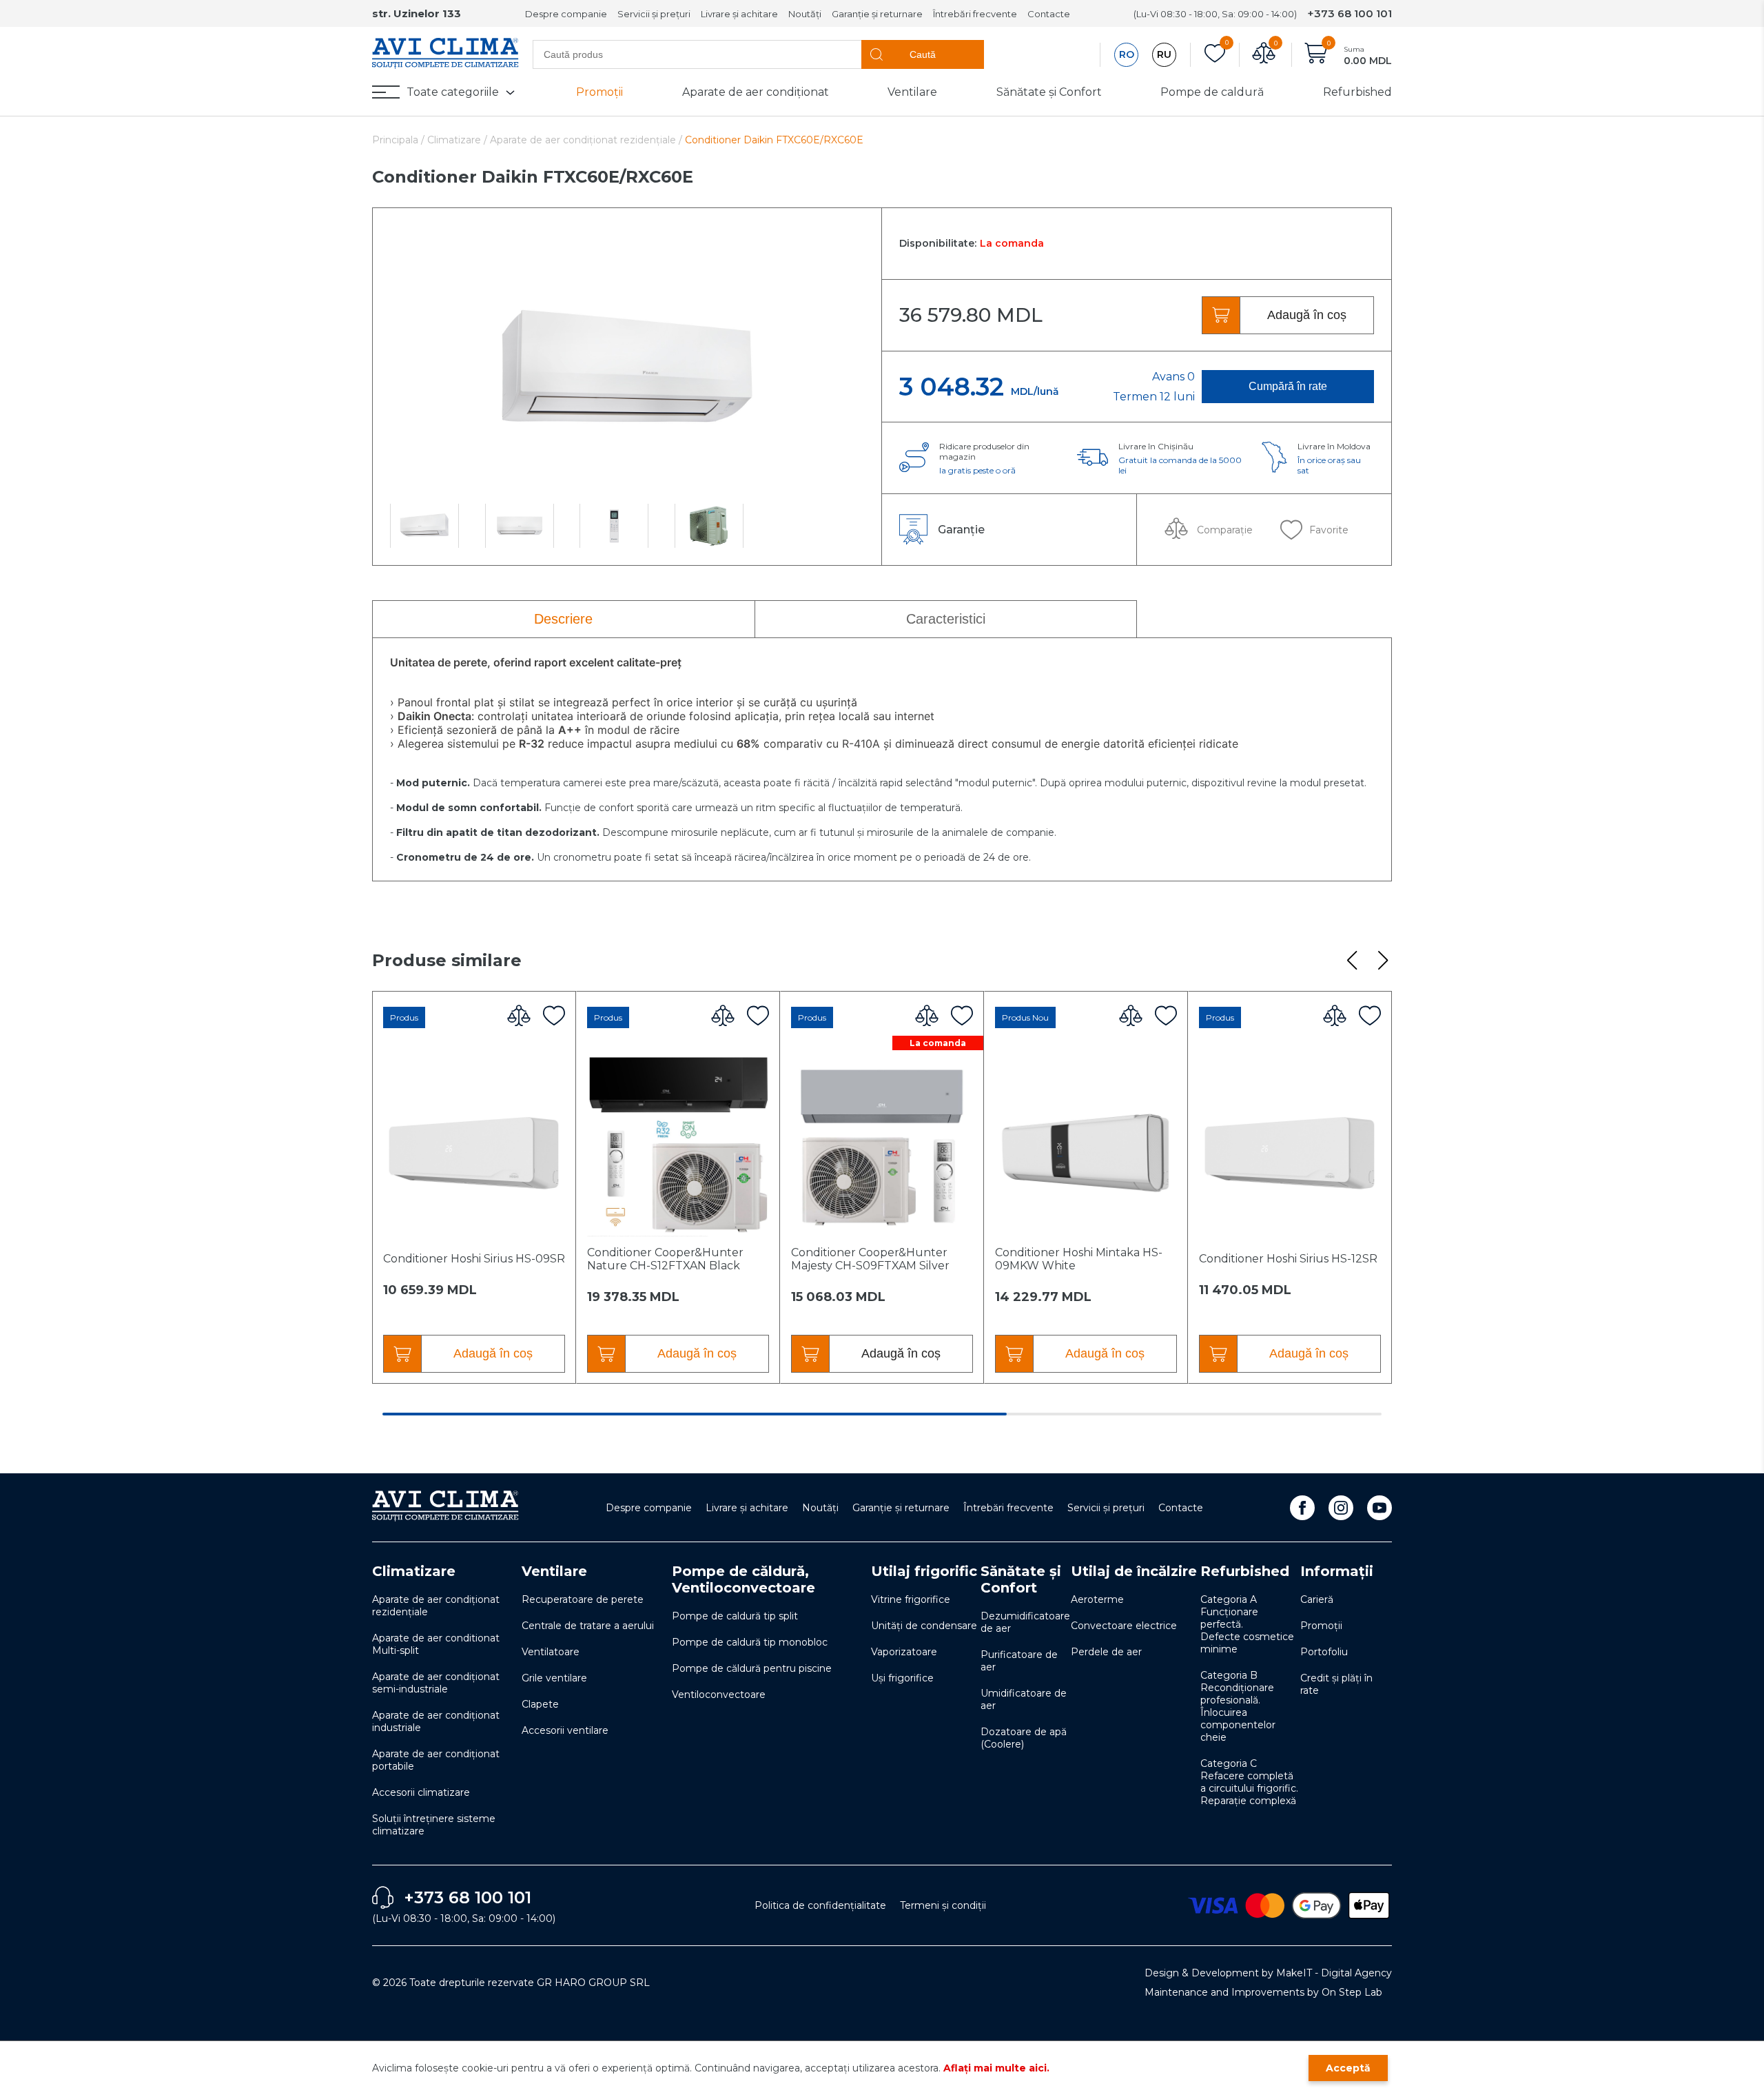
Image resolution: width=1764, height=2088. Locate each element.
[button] (1352, 961)
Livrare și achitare (739, 14)
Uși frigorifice (902, 1678)
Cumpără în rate (1288, 386)
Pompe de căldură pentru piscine (752, 1668)
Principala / (400, 140)
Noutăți (805, 14)
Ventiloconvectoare (719, 1695)
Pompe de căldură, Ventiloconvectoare (743, 1579)
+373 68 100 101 (1350, 13)
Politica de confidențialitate (820, 1905)
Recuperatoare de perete (583, 1599)
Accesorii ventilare (565, 1730)
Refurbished (1357, 92)
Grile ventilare (554, 1678)
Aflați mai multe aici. (996, 2068)
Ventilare (912, 92)
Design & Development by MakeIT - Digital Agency (1268, 1973)
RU (1164, 54)
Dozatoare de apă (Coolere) (1024, 1738)
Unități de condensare (924, 1626)
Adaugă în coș (1307, 315)
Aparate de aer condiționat (756, 92)
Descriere (563, 619)
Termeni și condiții (943, 1905)
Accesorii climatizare (421, 1792)
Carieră (1317, 1599)
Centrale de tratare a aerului (588, 1626)
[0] (1215, 55)
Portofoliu (1324, 1652)
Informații (1337, 1571)
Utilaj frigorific (924, 1571)
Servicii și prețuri (654, 14)
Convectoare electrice (1124, 1626)
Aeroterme (1097, 1599)
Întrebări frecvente (975, 14)
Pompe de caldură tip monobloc (750, 1642)
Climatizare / (459, 140)
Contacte (1049, 14)
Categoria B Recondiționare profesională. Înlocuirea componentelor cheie (1238, 1706)
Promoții (599, 92)
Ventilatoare (551, 1652)
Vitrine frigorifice (911, 1599)
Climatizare (414, 1571)
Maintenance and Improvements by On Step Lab (1263, 1992)
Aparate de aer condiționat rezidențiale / (586, 140)
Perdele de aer (1106, 1652)
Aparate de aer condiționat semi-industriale (436, 1683)
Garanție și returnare (877, 14)
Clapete (540, 1704)
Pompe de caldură (1212, 92)
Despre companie (566, 14)
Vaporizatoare (904, 1652)
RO (1127, 54)
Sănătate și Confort (1049, 92)
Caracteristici (946, 619)
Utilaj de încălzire (1134, 1571)
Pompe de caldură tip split (735, 1616)
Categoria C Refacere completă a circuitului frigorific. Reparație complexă (1249, 1782)
